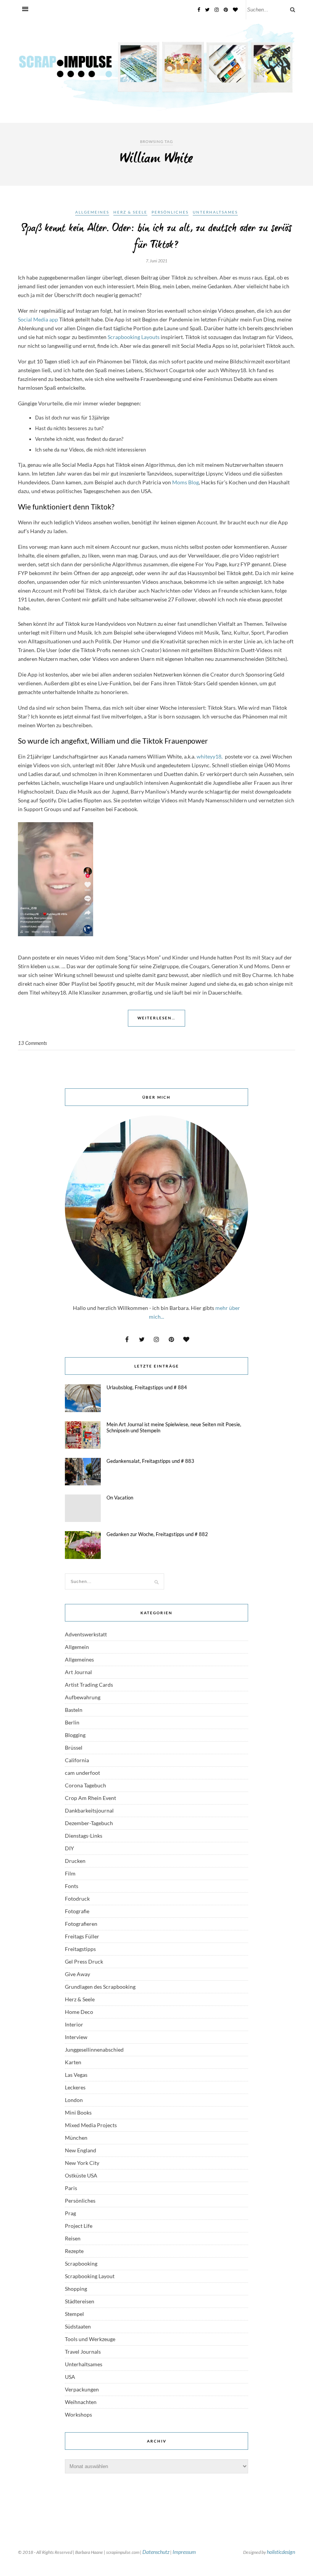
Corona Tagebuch (86, 1785)
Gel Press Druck (84, 1961)
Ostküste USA (81, 2175)
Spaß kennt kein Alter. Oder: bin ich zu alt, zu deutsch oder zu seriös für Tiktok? (156, 237)
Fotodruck (77, 1899)
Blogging (75, 1735)
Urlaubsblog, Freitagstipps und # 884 (147, 1387)
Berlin (72, 1722)
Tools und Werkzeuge (90, 2339)
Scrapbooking (81, 2263)
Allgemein (77, 1647)
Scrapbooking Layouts (134, 337)
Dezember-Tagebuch (89, 1823)
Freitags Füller (82, 1936)
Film (70, 1873)
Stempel (74, 2314)
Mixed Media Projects (91, 2125)
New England (81, 2150)
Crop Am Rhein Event (90, 1798)
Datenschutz (156, 2552)
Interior (74, 2024)
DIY (69, 1848)
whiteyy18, (209, 756)
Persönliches (170, 212)
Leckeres (75, 2087)
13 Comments (32, 1043)
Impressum (184, 2552)
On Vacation (120, 1498)
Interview (76, 2037)
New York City (82, 2163)
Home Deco (79, 2012)
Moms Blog (185, 482)
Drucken (75, 1861)
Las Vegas (76, 2075)
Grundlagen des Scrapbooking (100, 1987)
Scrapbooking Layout (90, 2276)
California (77, 1760)
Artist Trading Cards (89, 1685)
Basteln (74, 1710)
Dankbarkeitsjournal (89, 1810)
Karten (73, 2062)
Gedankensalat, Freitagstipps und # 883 (150, 1461)
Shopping (76, 2289)
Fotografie (77, 1911)
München (76, 2138)
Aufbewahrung (83, 1697)
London (74, 2100)
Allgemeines (92, 212)
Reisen (73, 2238)
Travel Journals (83, 2352)
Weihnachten (81, 2402)
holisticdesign (281, 2552)
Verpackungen (82, 2389)
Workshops (78, 2414)
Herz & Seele (130, 212)
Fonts (72, 1886)
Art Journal (78, 1672)
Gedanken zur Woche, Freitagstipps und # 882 (157, 1534)
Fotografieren (81, 1924)
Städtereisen (80, 2301)
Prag (70, 2213)
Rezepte (74, 2251)
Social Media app (38, 319)
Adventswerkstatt (86, 1634)
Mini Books (78, 2112)
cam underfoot (82, 1773)
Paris (71, 2188)
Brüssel (74, 1748)
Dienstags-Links (84, 1836)
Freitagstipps (80, 1949)
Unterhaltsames (215, 212)
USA (70, 2377)
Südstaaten (78, 2326)
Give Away (77, 1974)
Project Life (79, 2226)
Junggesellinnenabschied (94, 2050)
